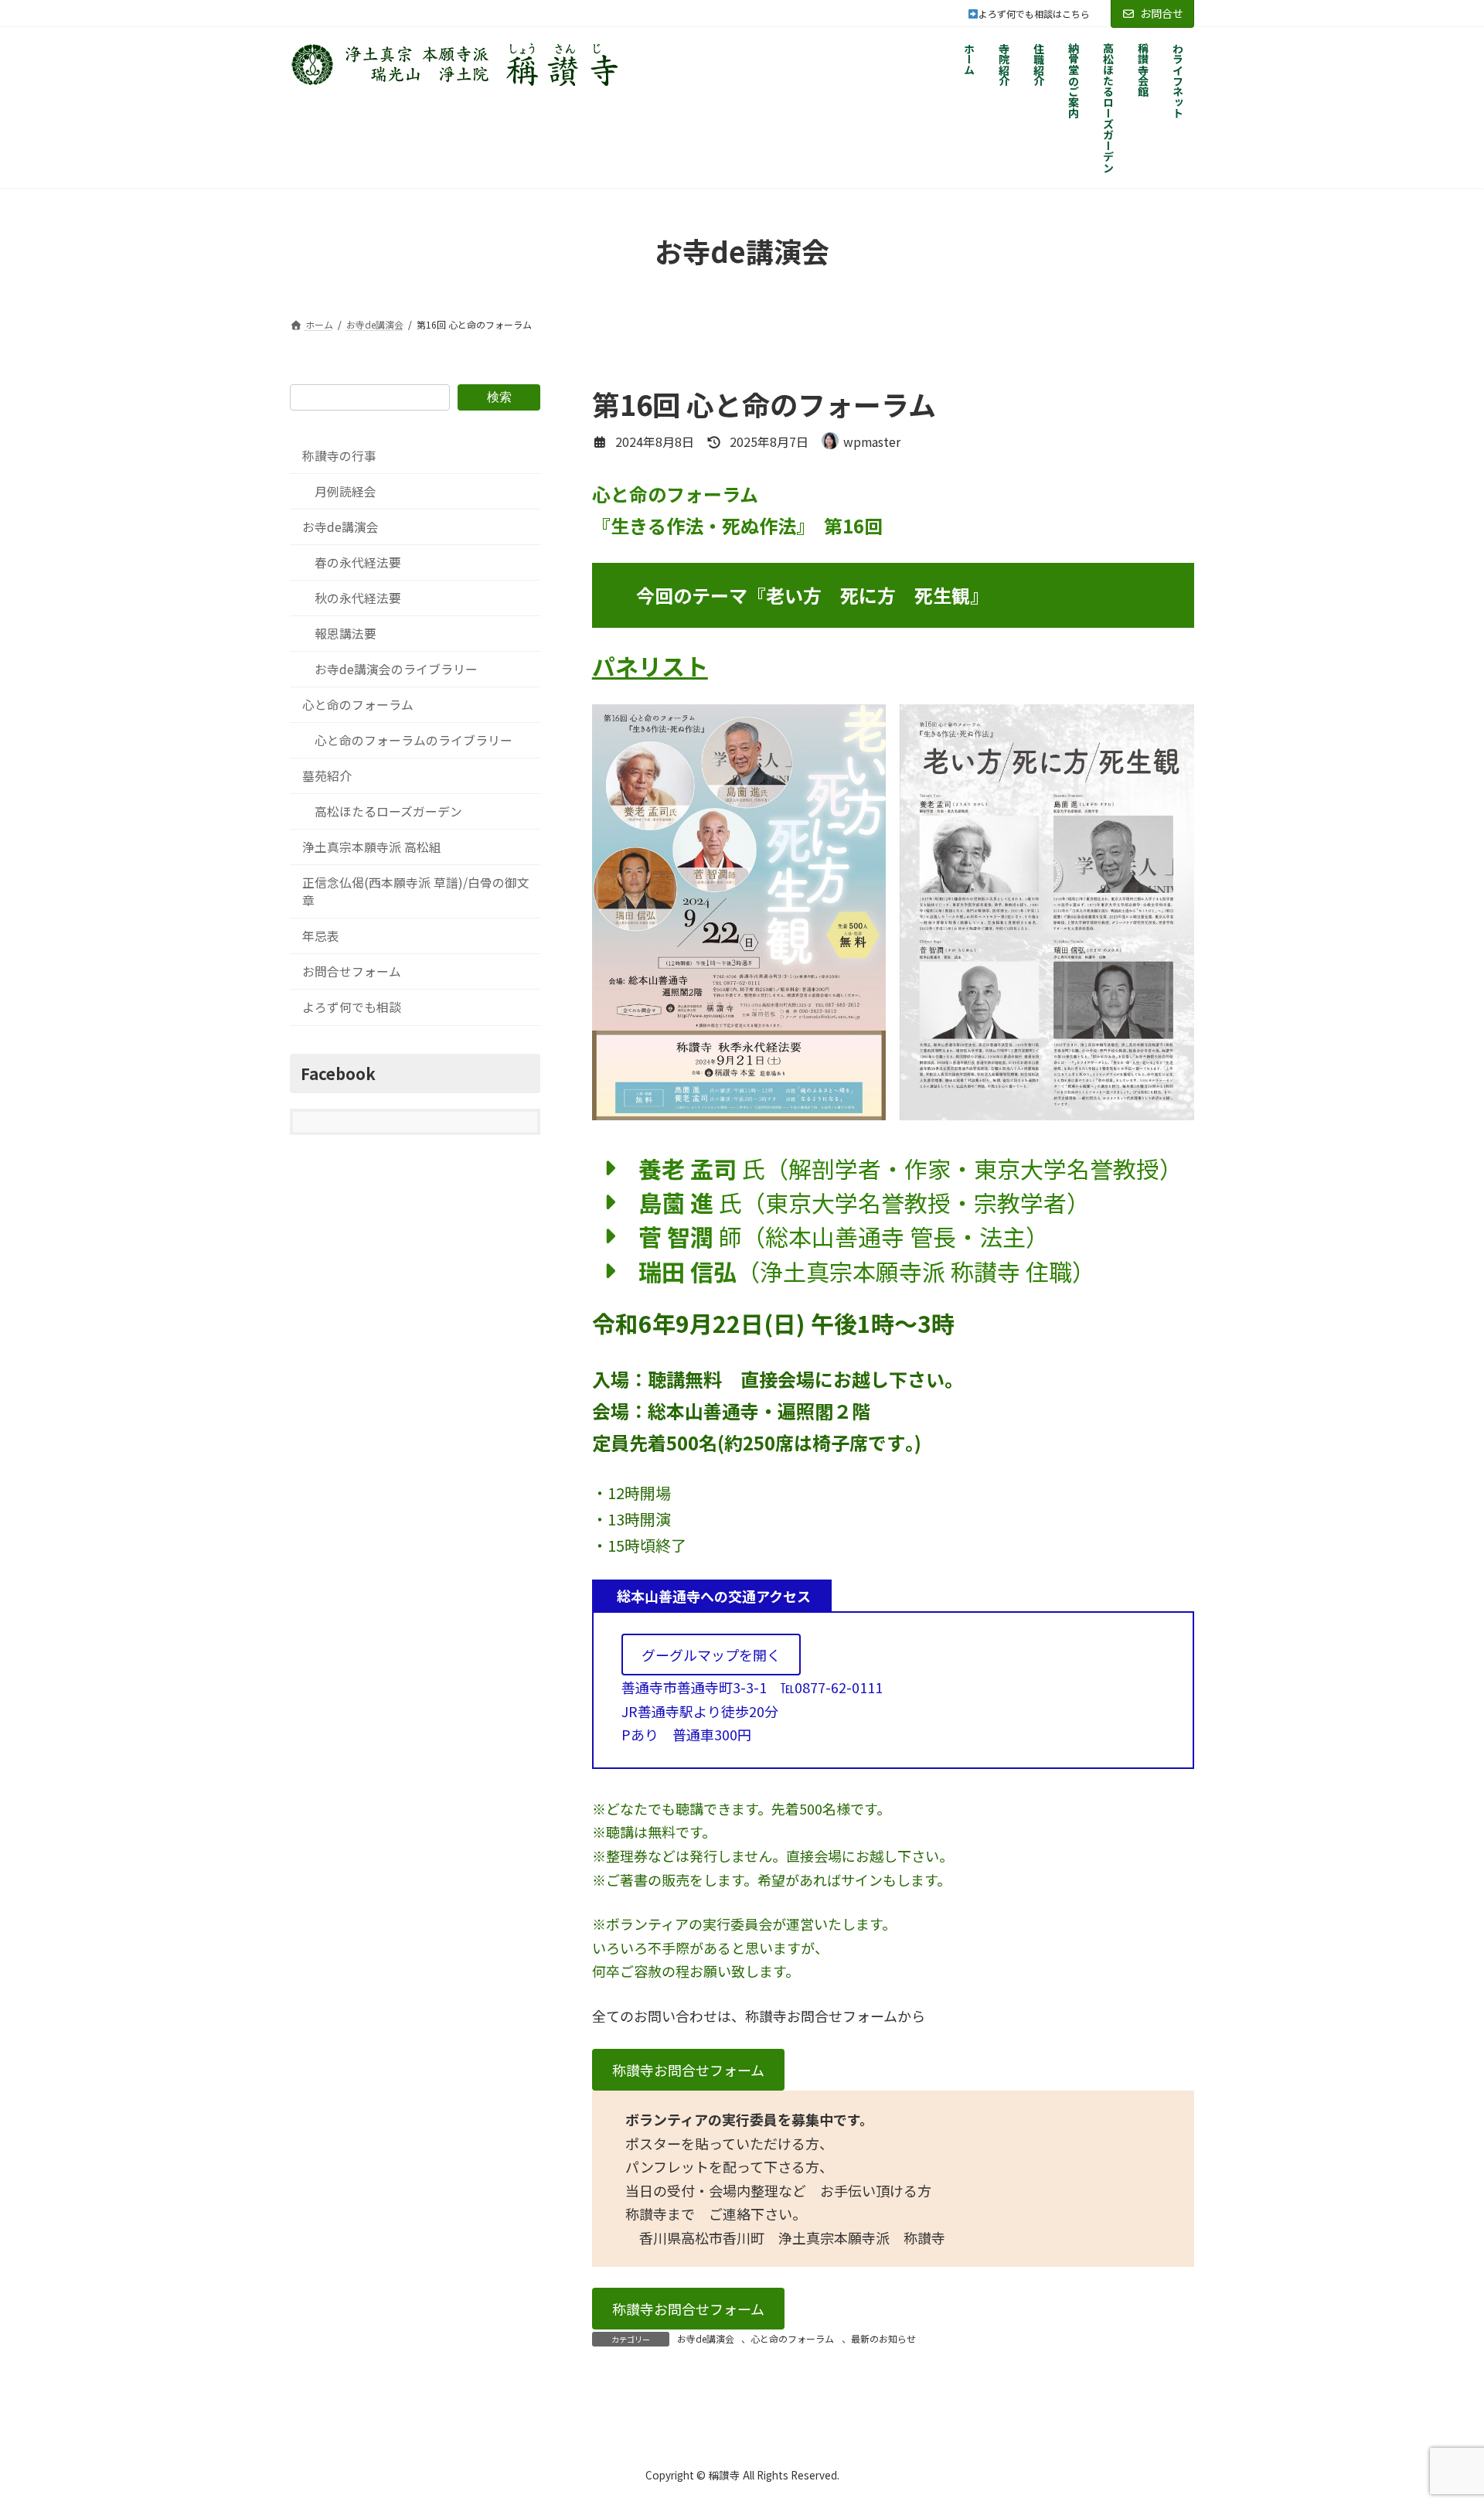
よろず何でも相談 (352, 1007)
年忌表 (321, 936)
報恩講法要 (345, 634)
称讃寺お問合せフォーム (688, 2070)
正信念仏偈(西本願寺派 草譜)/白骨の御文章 (416, 891)
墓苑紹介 (327, 776)
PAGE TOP (1438, 2415)
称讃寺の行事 (339, 456)
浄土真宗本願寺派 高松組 (372, 847)
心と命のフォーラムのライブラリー (414, 740)
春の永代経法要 (358, 562)
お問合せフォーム (352, 971)
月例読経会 (345, 491)
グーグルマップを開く (711, 1655)
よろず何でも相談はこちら (1043, 14)
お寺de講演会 (706, 2338)
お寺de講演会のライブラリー (396, 669)
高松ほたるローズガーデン (388, 811)
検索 (499, 396)
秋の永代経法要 (358, 598)
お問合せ (1162, 13)
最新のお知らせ (883, 2338)
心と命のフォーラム (792, 2338)
